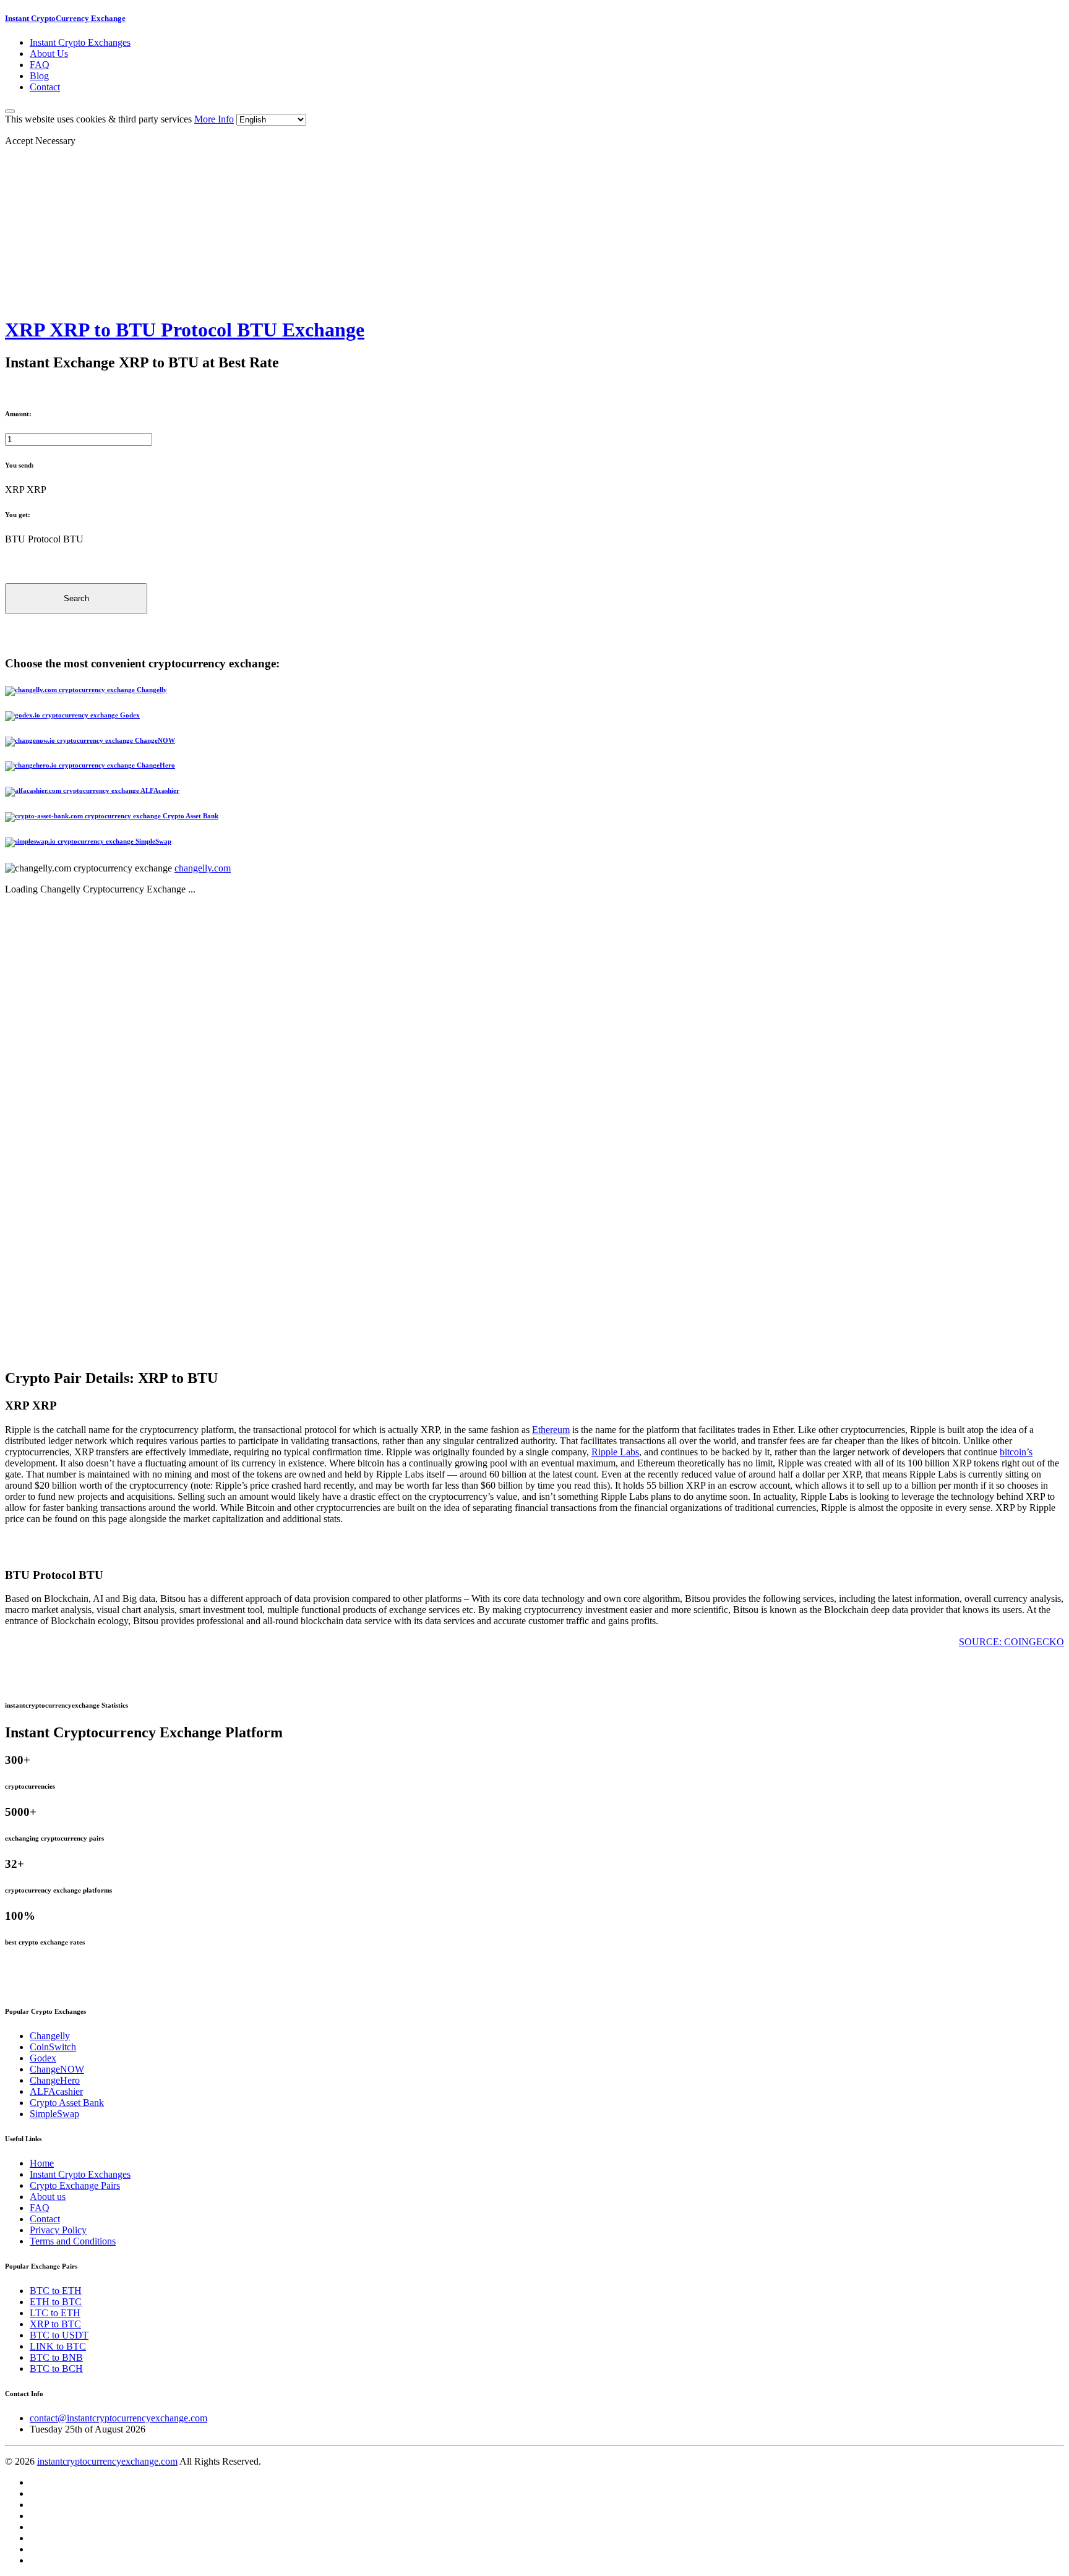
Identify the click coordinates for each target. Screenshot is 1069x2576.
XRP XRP (26, 490)
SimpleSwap (54, 2114)
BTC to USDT (59, 2335)
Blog (39, 76)
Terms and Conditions (73, 2241)
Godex (43, 2058)
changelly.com (203, 868)
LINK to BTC (58, 2346)
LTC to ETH (55, 2313)
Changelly (50, 2036)
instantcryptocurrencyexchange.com (107, 2461)
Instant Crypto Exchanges (80, 42)
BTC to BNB (56, 2357)
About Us (49, 53)
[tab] (534, 691)
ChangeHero (55, 2080)
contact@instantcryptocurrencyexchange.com (118, 2418)
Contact (45, 87)
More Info (214, 119)
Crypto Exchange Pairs (75, 2185)
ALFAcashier (56, 2091)
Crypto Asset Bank (67, 2103)
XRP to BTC (55, 2324)
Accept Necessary (40, 141)
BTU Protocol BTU (44, 539)
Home (42, 2163)
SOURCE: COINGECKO (1011, 1642)
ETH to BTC (56, 2302)
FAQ (40, 65)
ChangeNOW (57, 2069)
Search (76, 598)
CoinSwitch (53, 2047)
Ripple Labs (615, 1452)
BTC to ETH (56, 2291)
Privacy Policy (58, 2230)
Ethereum (551, 1430)
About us (48, 2197)
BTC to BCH (56, 2368)
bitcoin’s (1016, 1452)
